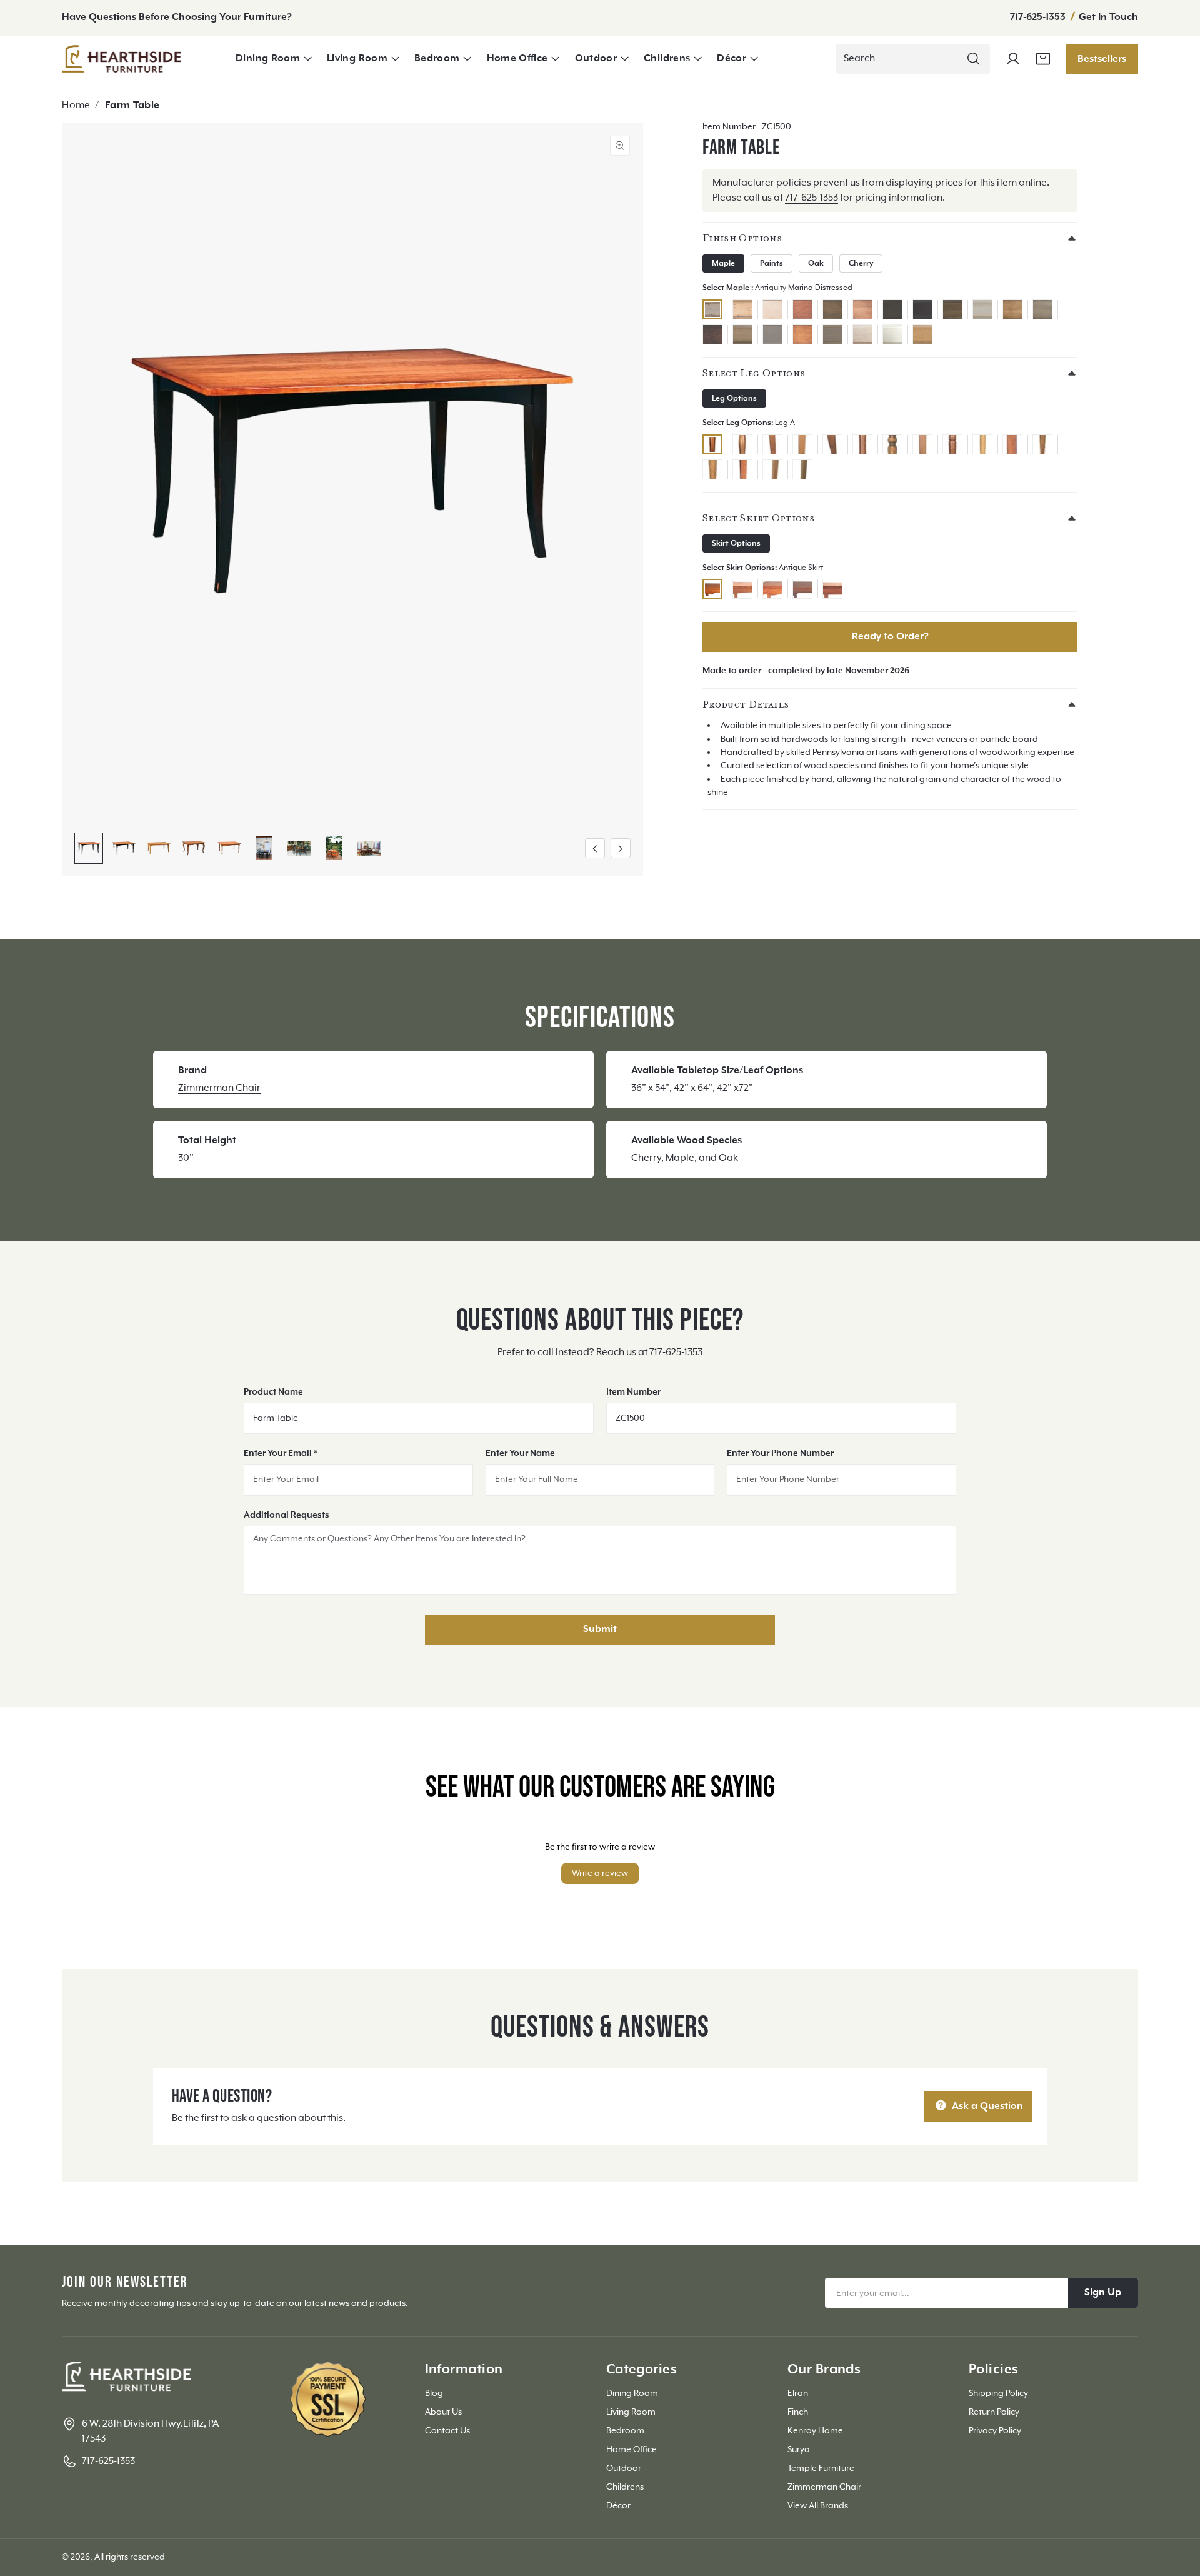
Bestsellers (1102, 59)
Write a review (600, 1873)
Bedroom (437, 59)
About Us (443, 2412)
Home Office (517, 59)
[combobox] (913, 59)
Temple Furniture (821, 2468)
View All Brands (818, 2506)
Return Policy (994, 2412)
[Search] (974, 59)
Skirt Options (736, 544)
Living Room (357, 59)
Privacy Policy (995, 2431)
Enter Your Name (520, 1453)
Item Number (633, 1392)
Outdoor (596, 59)
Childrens (667, 59)
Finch (798, 2412)
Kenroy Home (815, 2431)
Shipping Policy (998, 2393)
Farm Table (132, 106)
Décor (732, 59)
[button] (274, 59)
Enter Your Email (281, 1453)
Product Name (273, 1392)
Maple (723, 264)
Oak (816, 264)
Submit (600, 1630)
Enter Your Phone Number (780, 1453)
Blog (434, 2393)
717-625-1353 (1039, 18)
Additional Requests (287, 1515)
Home (76, 106)
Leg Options (734, 399)
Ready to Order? (890, 637)
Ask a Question (986, 2107)
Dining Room (268, 59)
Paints (772, 264)
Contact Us (447, 2431)
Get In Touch (1108, 18)
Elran (798, 2393)
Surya (799, 2450)
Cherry (861, 264)
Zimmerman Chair (219, 1088)
